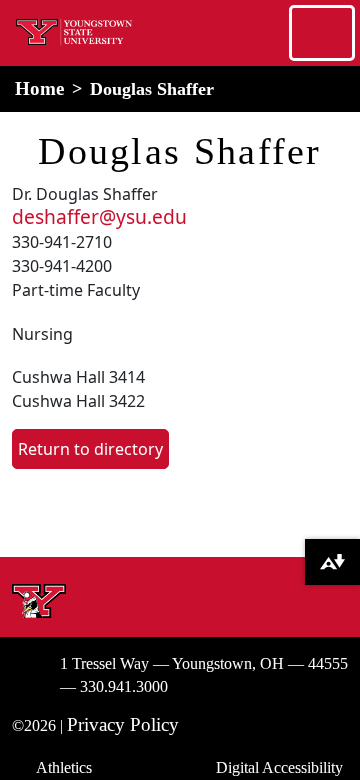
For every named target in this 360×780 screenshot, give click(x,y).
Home (39, 88)
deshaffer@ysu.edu (99, 216)
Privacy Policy (123, 724)
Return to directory (90, 449)
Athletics (64, 767)
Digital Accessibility (279, 767)
